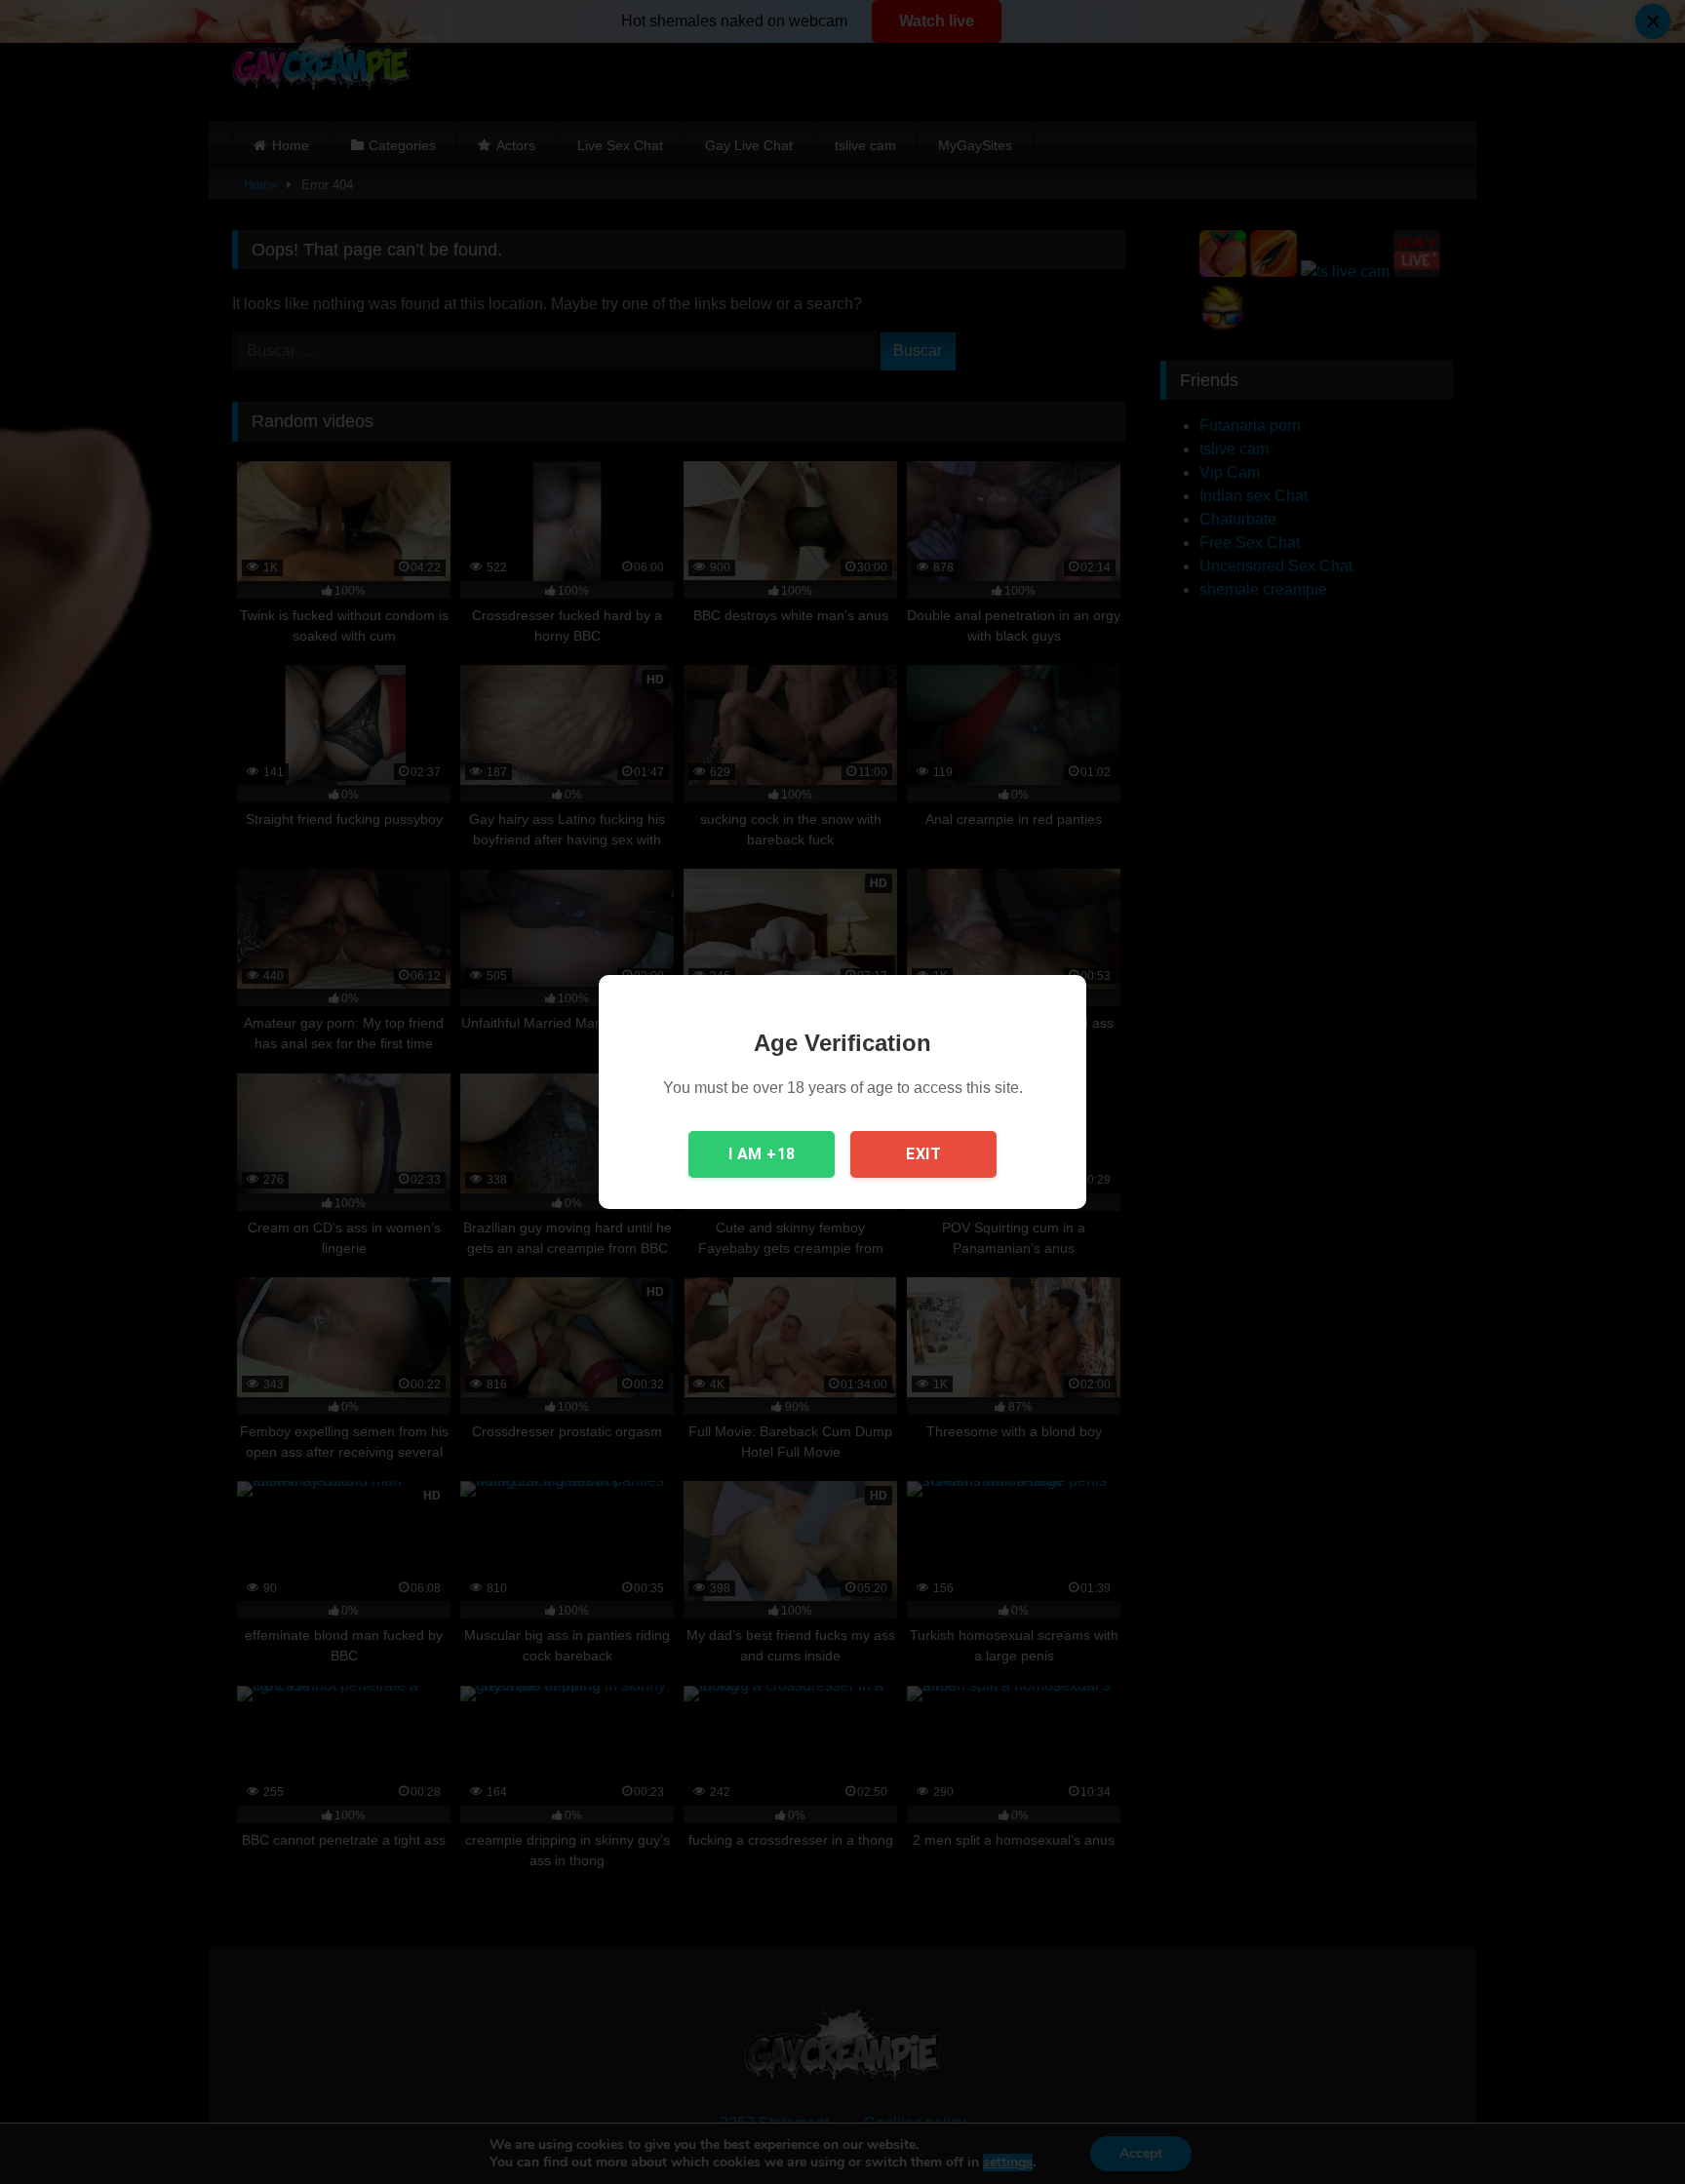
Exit (923, 1154)
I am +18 (762, 1154)
